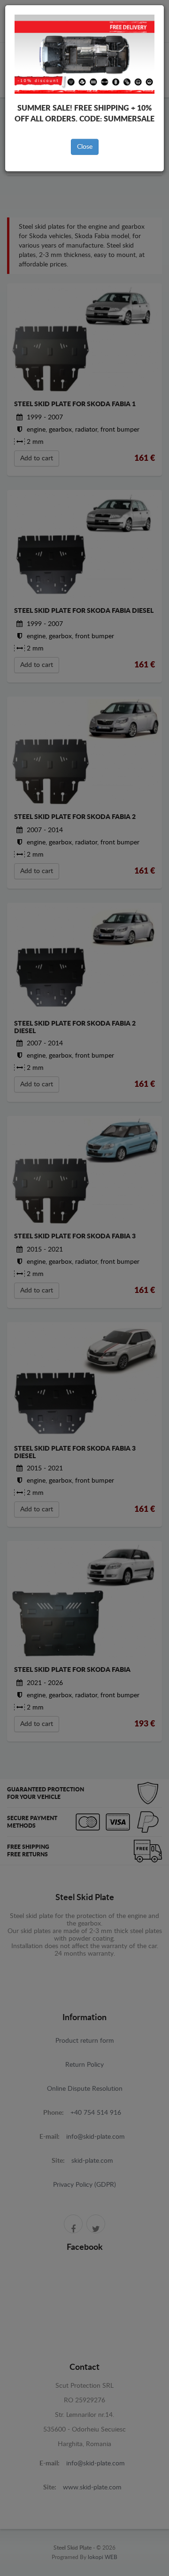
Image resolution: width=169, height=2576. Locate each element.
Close (85, 147)
